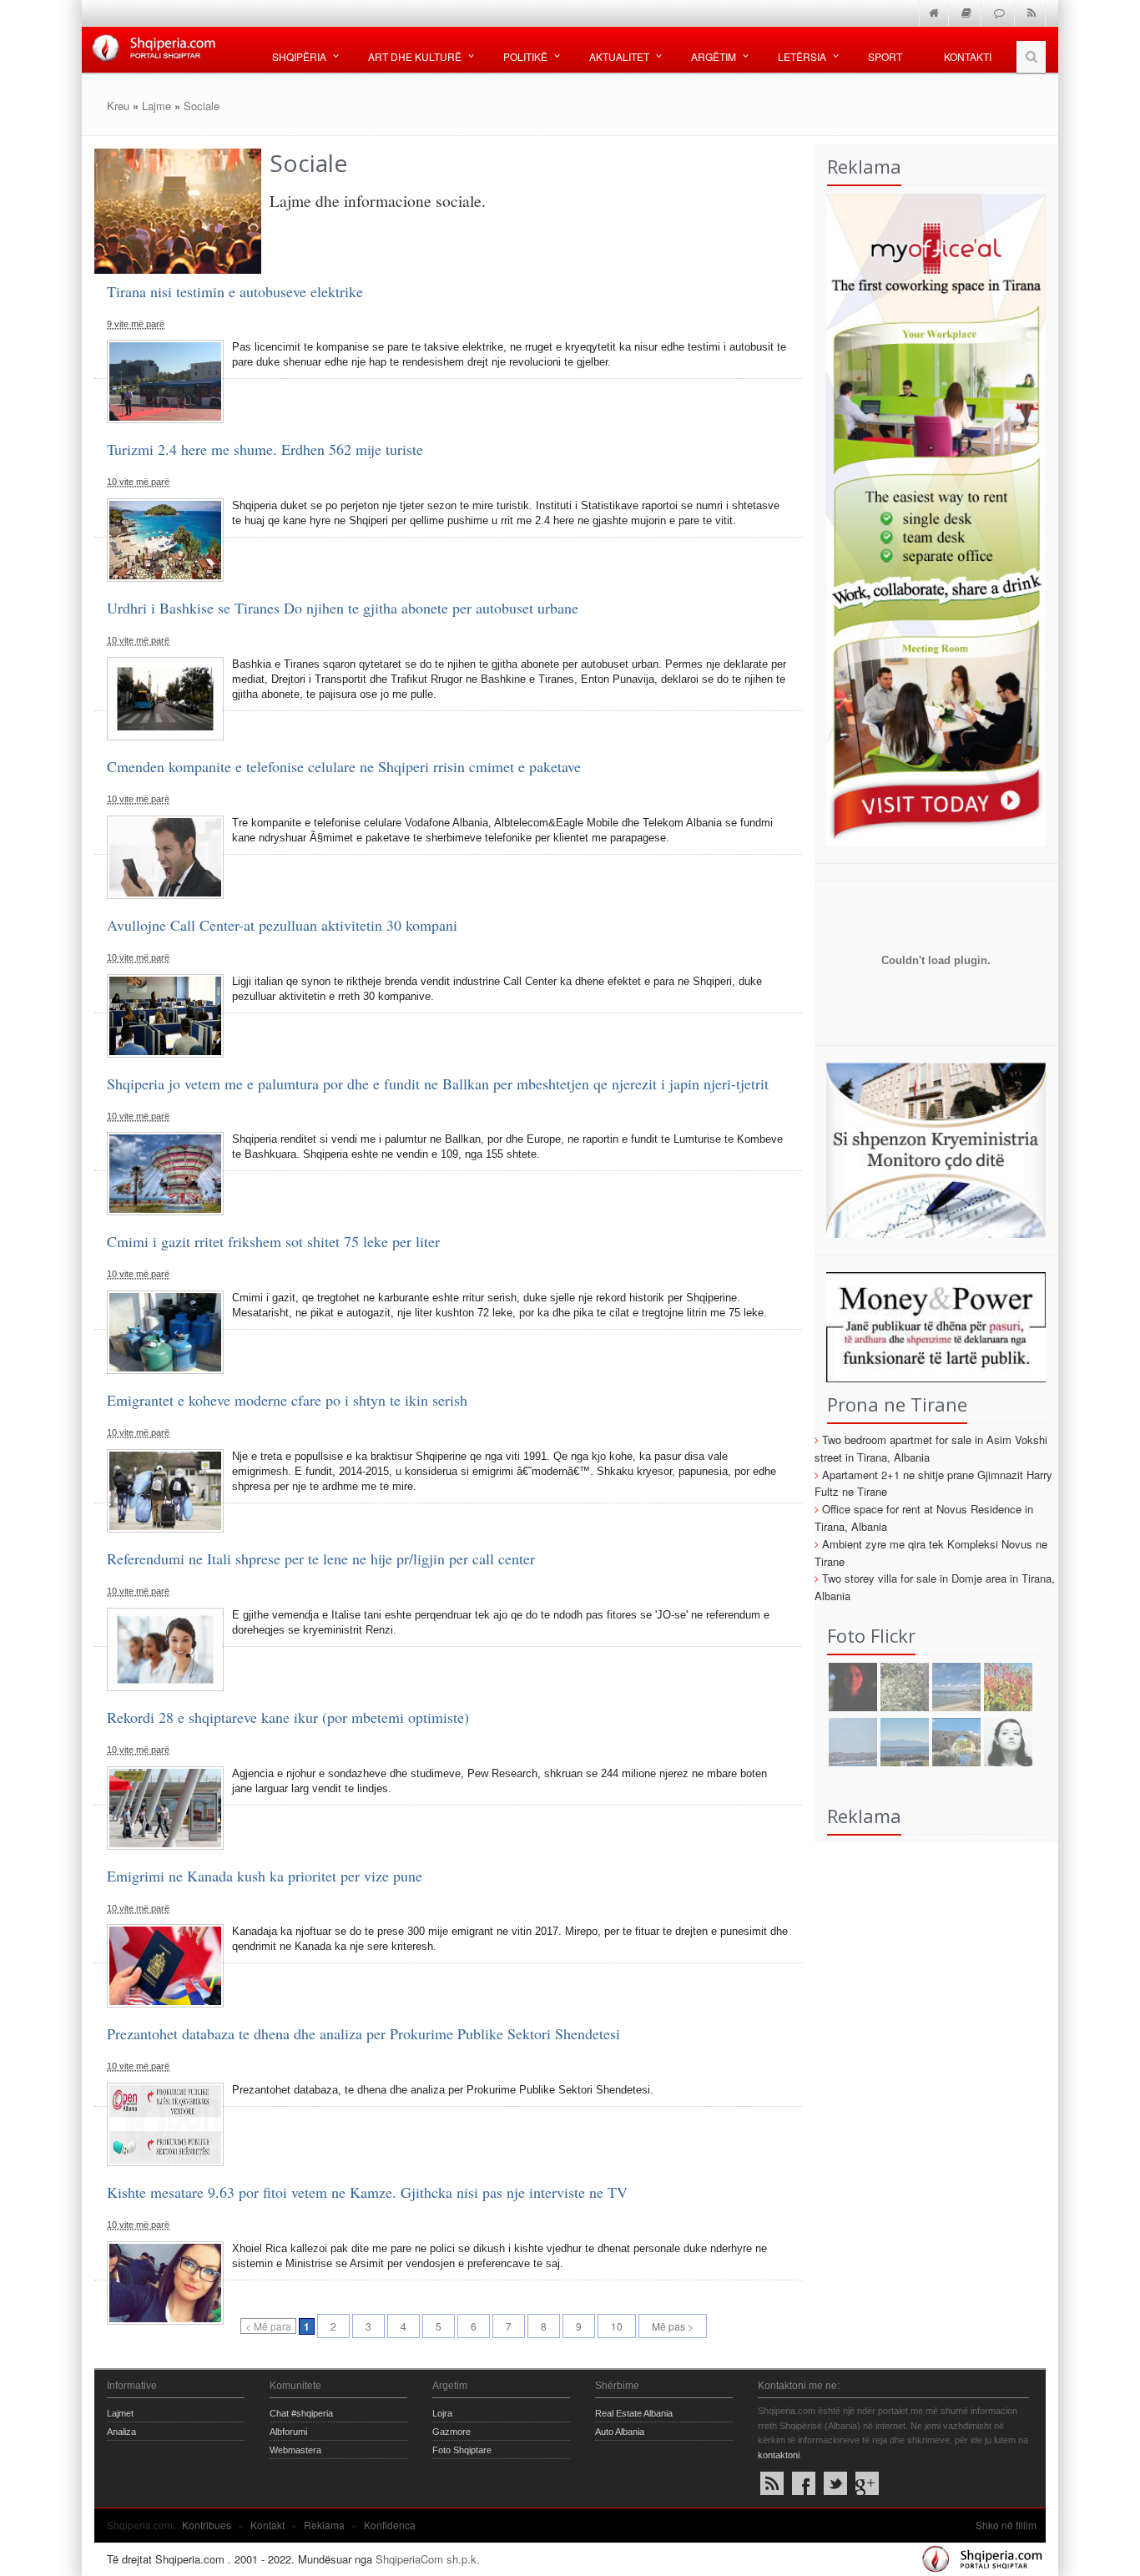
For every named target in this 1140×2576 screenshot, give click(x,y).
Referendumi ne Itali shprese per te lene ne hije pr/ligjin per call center (321, 1558)
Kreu (118, 106)
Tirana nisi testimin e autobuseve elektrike (235, 291)
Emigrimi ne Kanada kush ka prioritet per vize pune (265, 1876)
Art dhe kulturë (415, 56)
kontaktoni (779, 2455)
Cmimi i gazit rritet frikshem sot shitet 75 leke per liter (273, 1241)
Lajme (156, 106)
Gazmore (451, 2432)
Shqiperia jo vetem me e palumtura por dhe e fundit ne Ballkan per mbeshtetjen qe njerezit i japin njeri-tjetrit (438, 1083)
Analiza (121, 2432)
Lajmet (120, 2413)
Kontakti (968, 56)
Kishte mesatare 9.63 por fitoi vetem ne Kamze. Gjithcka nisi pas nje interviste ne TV (367, 2192)
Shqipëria (299, 56)
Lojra (442, 2413)
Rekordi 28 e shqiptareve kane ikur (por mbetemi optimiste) (288, 1717)
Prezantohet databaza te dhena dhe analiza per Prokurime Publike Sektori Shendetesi (363, 2033)
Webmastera (295, 2450)
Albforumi (288, 2432)
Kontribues (207, 2525)
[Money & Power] (931, 1326)
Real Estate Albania (634, 2413)
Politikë (525, 56)
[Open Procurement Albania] (931, 1019)
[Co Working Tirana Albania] (931, 518)
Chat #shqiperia (301, 2413)
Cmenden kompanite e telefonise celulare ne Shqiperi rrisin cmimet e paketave (344, 766)
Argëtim (714, 56)
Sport (885, 56)
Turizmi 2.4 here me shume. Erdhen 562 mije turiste (265, 449)
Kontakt (267, 2525)
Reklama (324, 2525)
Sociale (202, 106)
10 (617, 2326)
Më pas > (673, 2326)
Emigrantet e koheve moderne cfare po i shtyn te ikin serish (287, 1400)
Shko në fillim (1006, 2525)
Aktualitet (619, 56)
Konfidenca (390, 2525)
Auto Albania (620, 2432)
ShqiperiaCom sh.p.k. (428, 2559)
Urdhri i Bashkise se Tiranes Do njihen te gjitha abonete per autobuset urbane (343, 608)
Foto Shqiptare (462, 2450)
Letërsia (802, 56)
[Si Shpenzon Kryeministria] (931, 1148)
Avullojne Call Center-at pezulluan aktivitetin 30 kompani (282, 925)
